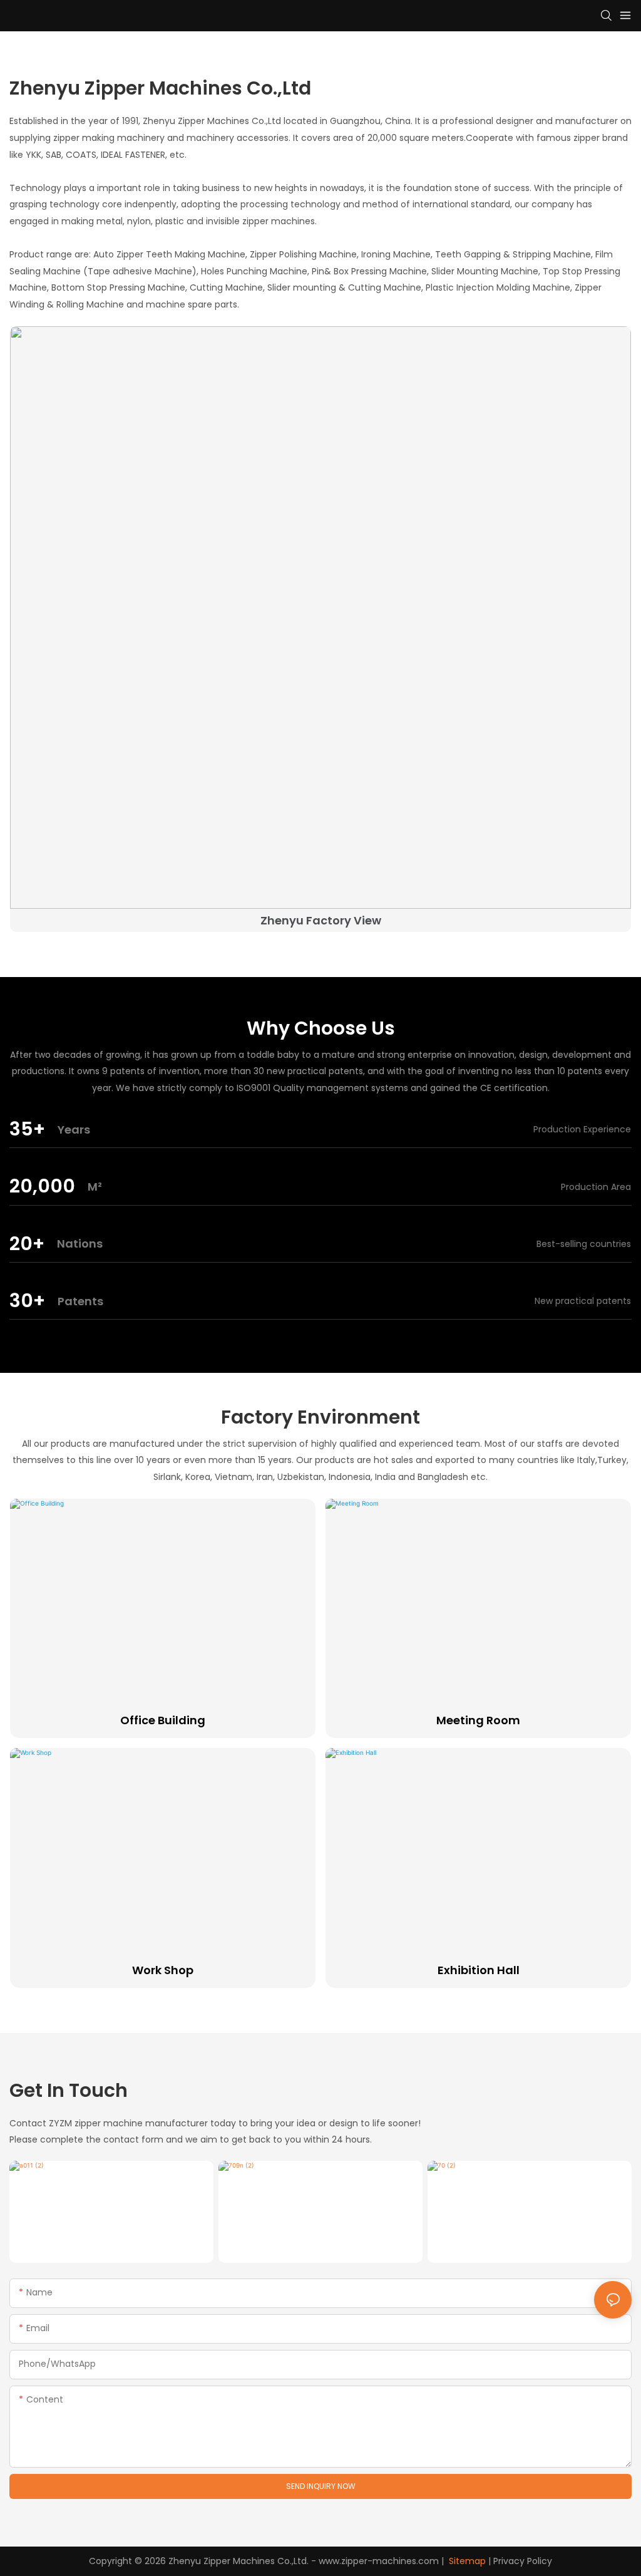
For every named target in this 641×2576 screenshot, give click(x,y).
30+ (27, 1301)
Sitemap (466, 2561)
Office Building (163, 1720)
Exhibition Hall (479, 1970)
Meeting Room (478, 1720)
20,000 (42, 1186)
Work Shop (163, 1970)
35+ (27, 1129)
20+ (27, 1244)
